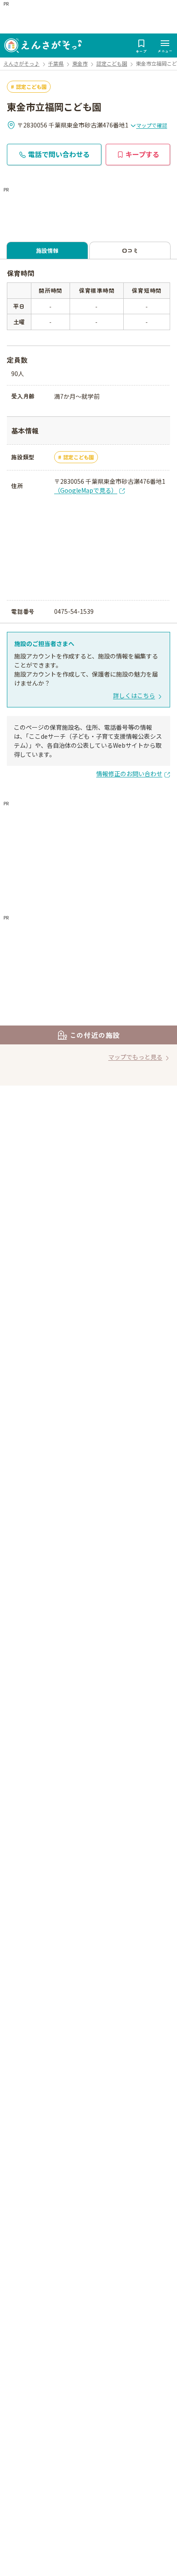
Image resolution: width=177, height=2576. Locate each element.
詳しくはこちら (134, 695)
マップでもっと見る (135, 1057)
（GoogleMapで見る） (86, 490)
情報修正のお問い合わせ (129, 774)
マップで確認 (152, 125)
